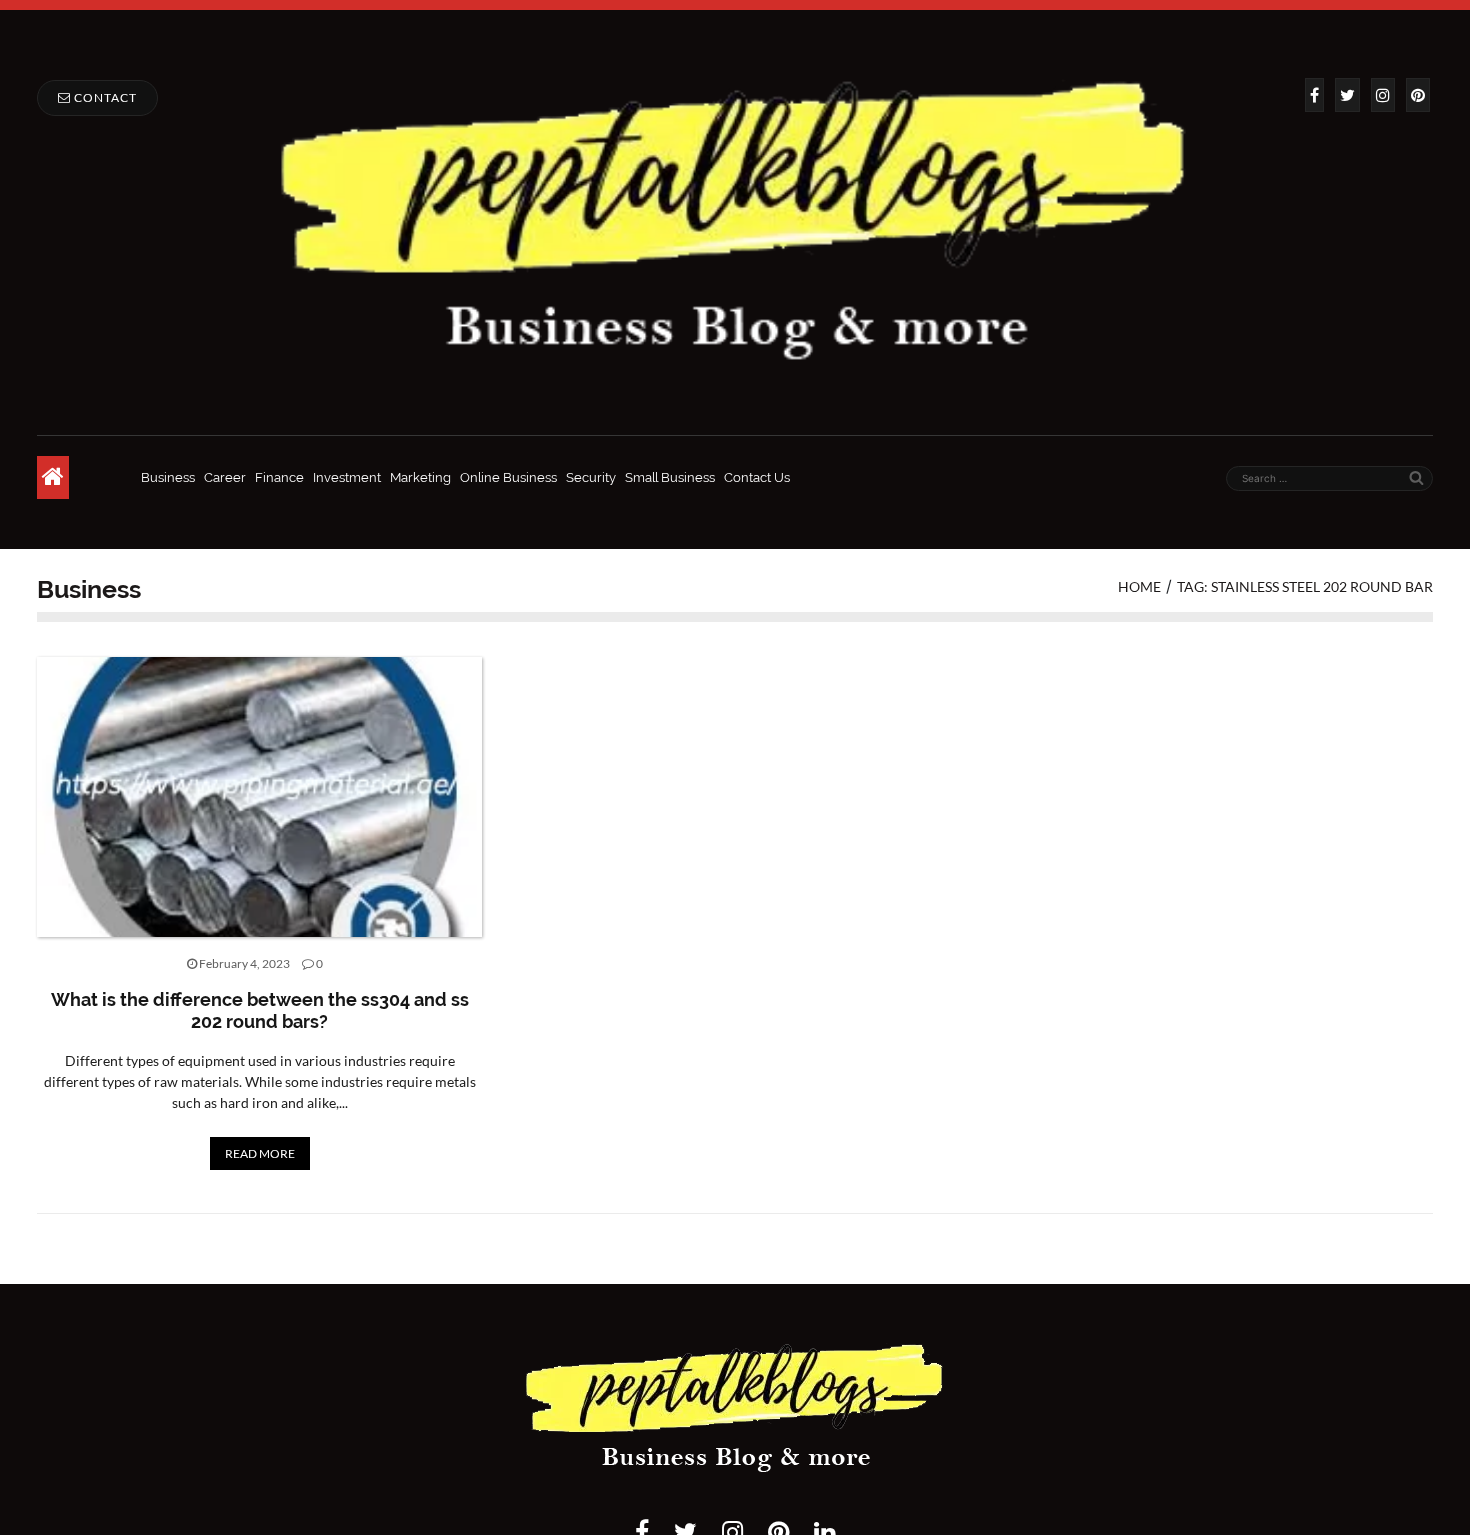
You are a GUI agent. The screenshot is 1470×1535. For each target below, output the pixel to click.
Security (591, 477)
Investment (347, 477)
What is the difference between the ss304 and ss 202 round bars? (260, 1010)
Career (225, 477)
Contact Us (757, 477)
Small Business (670, 477)
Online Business (508, 477)
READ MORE (260, 1153)
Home (1139, 586)
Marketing (420, 477)
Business (168, 477)
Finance (279, 477)
